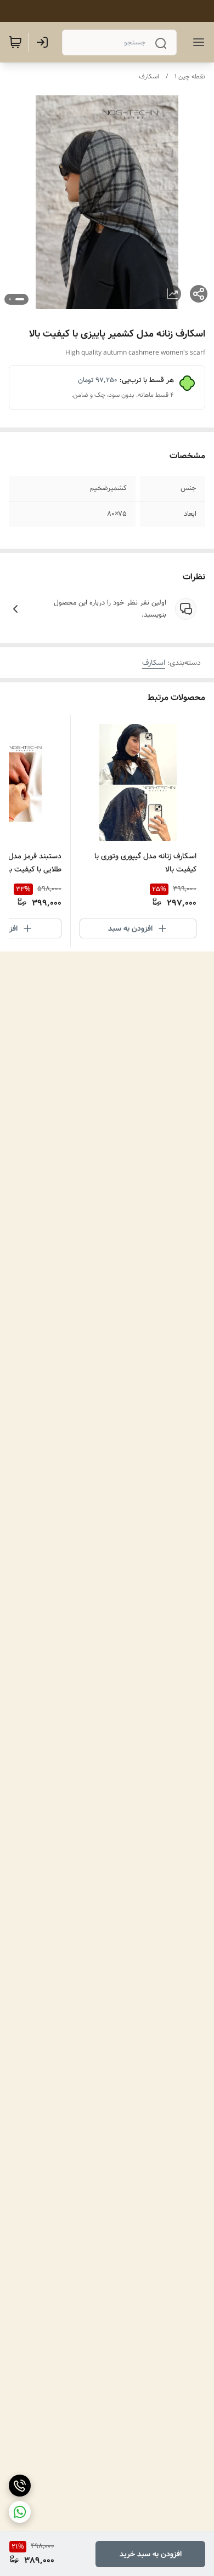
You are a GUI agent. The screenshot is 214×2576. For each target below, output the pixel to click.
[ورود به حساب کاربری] (44, 42)
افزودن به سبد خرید (151, 2554)
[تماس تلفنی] (20, 2486)
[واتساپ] (20, 2512)
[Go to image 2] (10, 299)
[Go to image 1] (20, 299)
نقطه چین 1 (190, 76)
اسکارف (149, 76)
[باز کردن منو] (196, 42)
